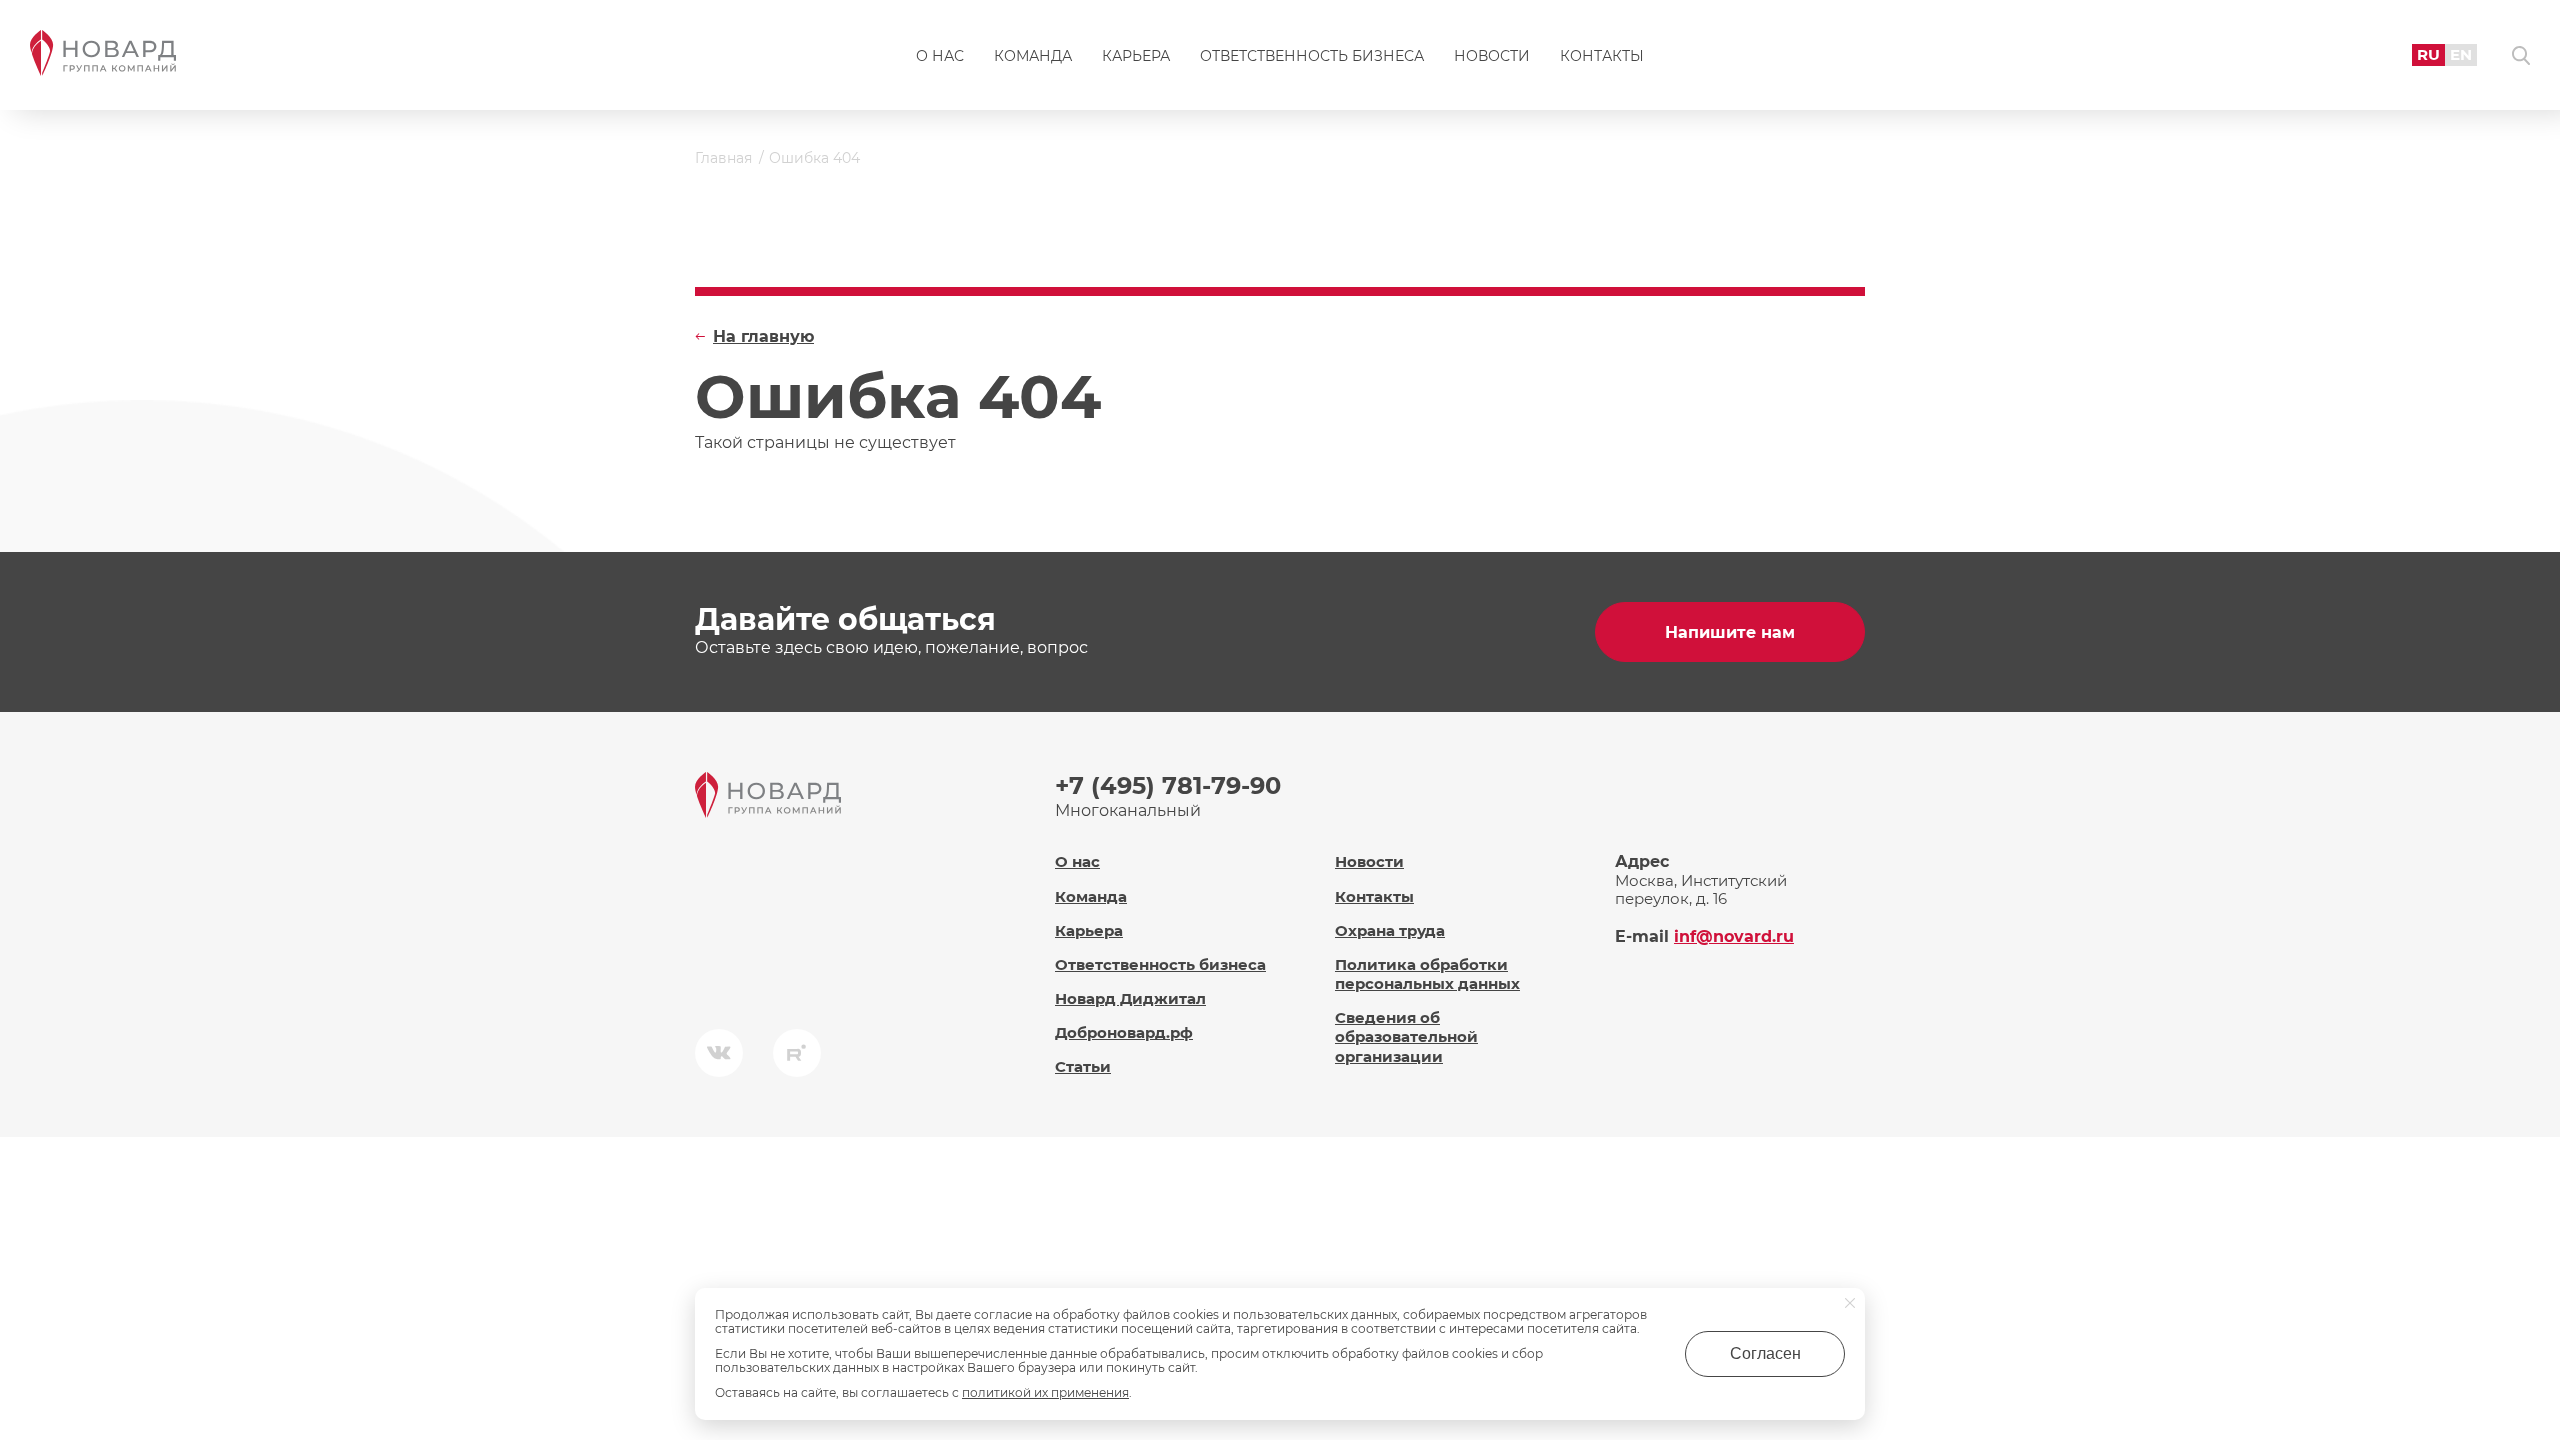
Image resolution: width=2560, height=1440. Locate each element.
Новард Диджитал (1130, 998)
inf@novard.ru (1734, 936)
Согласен (1765, 1353)
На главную (763, 336)
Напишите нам (1730, 632)
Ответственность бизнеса (1312, 56)
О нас (940, 56)
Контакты (1602, 56)
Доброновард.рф (1124, 1032)
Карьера (1136, 56)
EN (2461, 54)
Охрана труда (1390, 930)
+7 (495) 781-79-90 (1168, 785)
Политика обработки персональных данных (1427, 974)
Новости (1492, 56)
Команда (1033, 56)
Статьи (1083, 1066)
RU (2428, 54)
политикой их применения (1045, 1392)
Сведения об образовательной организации (1406, 1036)
